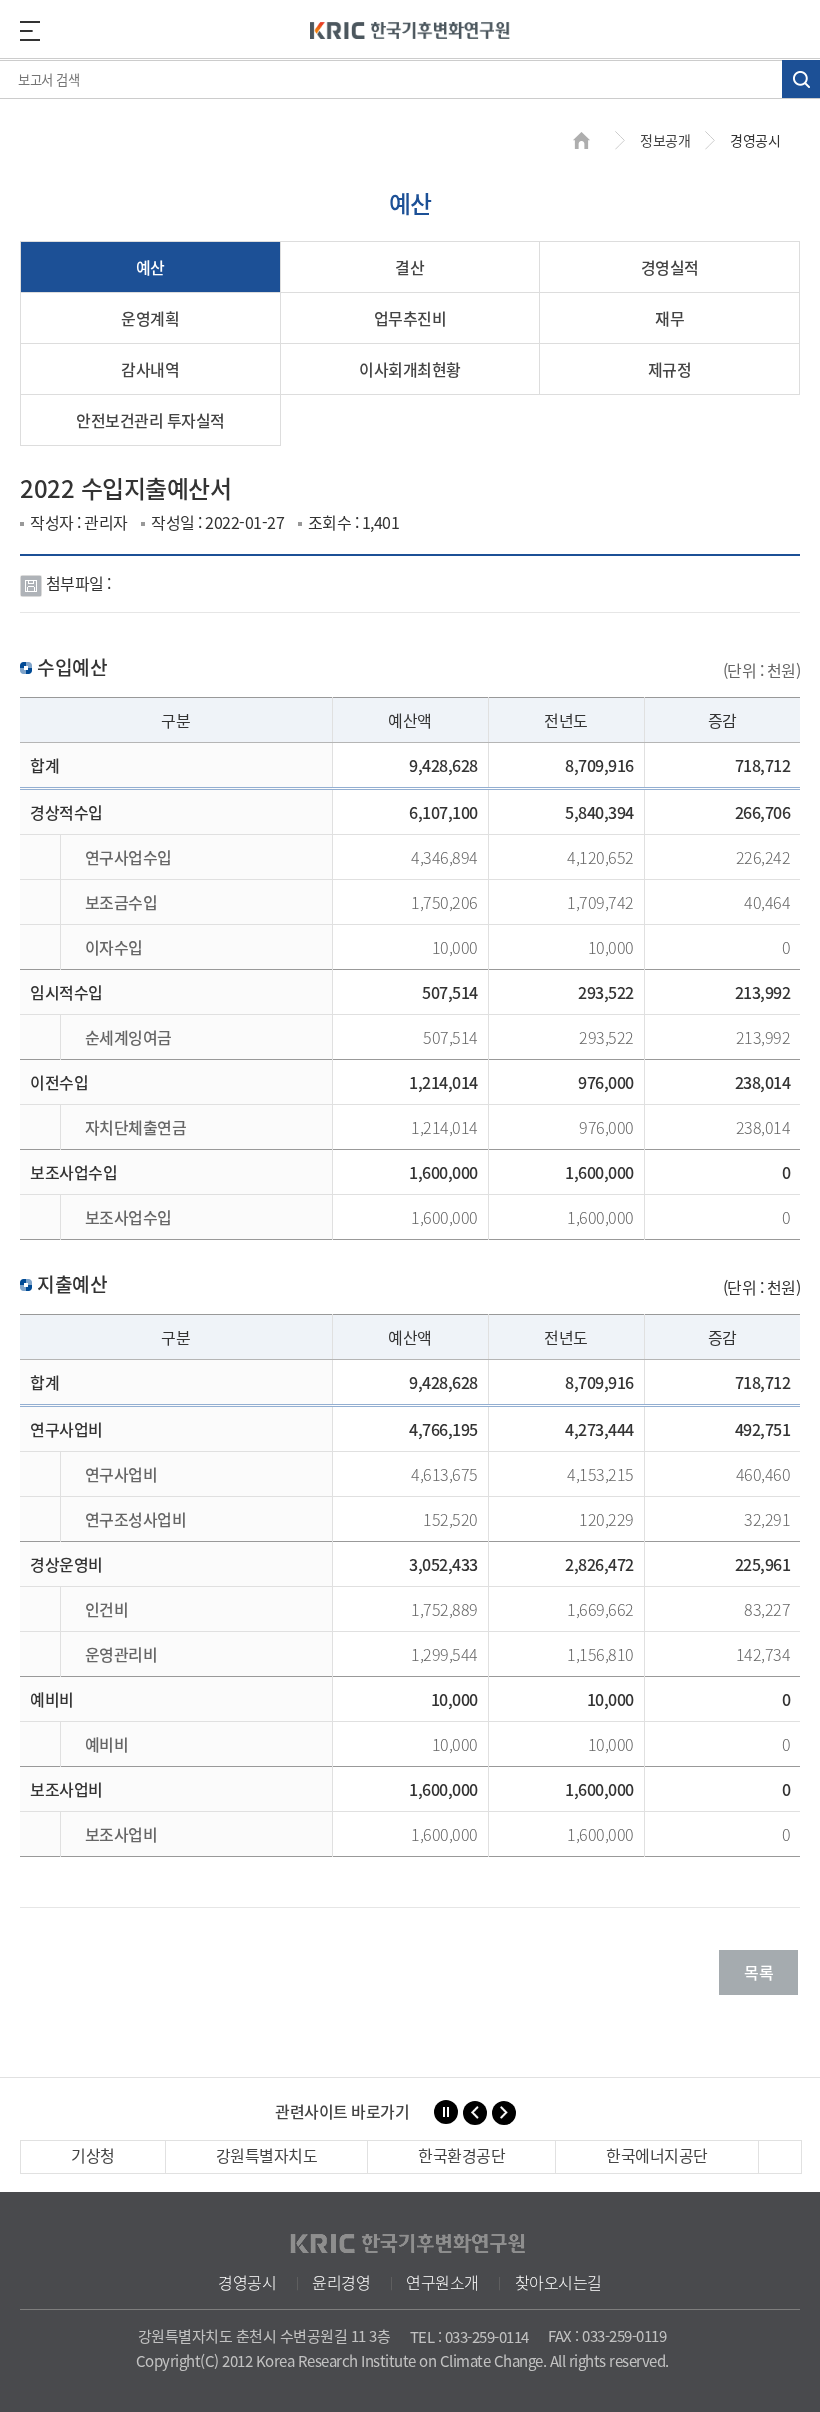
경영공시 (247, 2282)
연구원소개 (442, 2282)
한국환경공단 (461, 2155)
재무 (669, 318)
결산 (409, 267)
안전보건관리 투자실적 (150, 420)
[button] (475, 2113)
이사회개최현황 (410, 369)
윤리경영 (341, 2282)
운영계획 (150, 318)
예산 (150, 267)
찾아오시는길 (558, 2282)
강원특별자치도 (267, 2155)
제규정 (670, 369)
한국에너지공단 (657, 2155)
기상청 (93, 2155)
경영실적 (670, 267)
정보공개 (665, 140)
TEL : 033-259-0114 (469, 2337)
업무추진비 (410, 318)
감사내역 (150, 369)
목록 (758, 1972)
